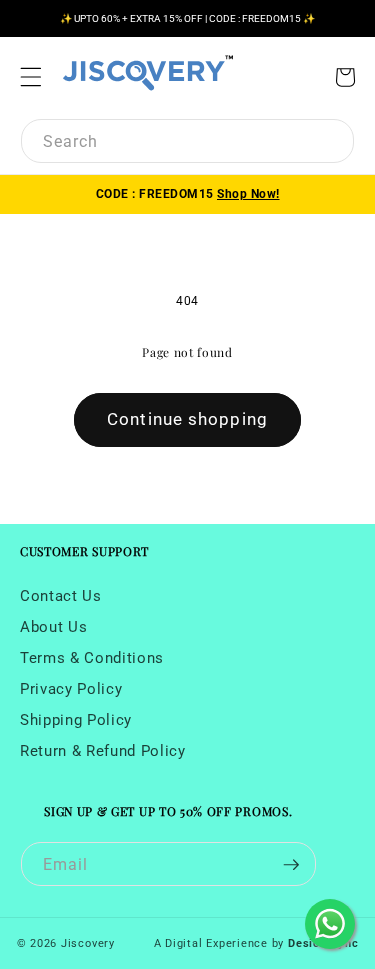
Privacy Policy (71, 689)
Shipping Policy (76, 720)
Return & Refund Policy (103, 751)
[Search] (330, 143)
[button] (31, 77)
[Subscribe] (291, 864)
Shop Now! (248, 194)
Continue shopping (187, 419)
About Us (53, 627)
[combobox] (187, 141)
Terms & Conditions (92, 658)
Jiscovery (88, 943)
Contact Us (61, 596)
